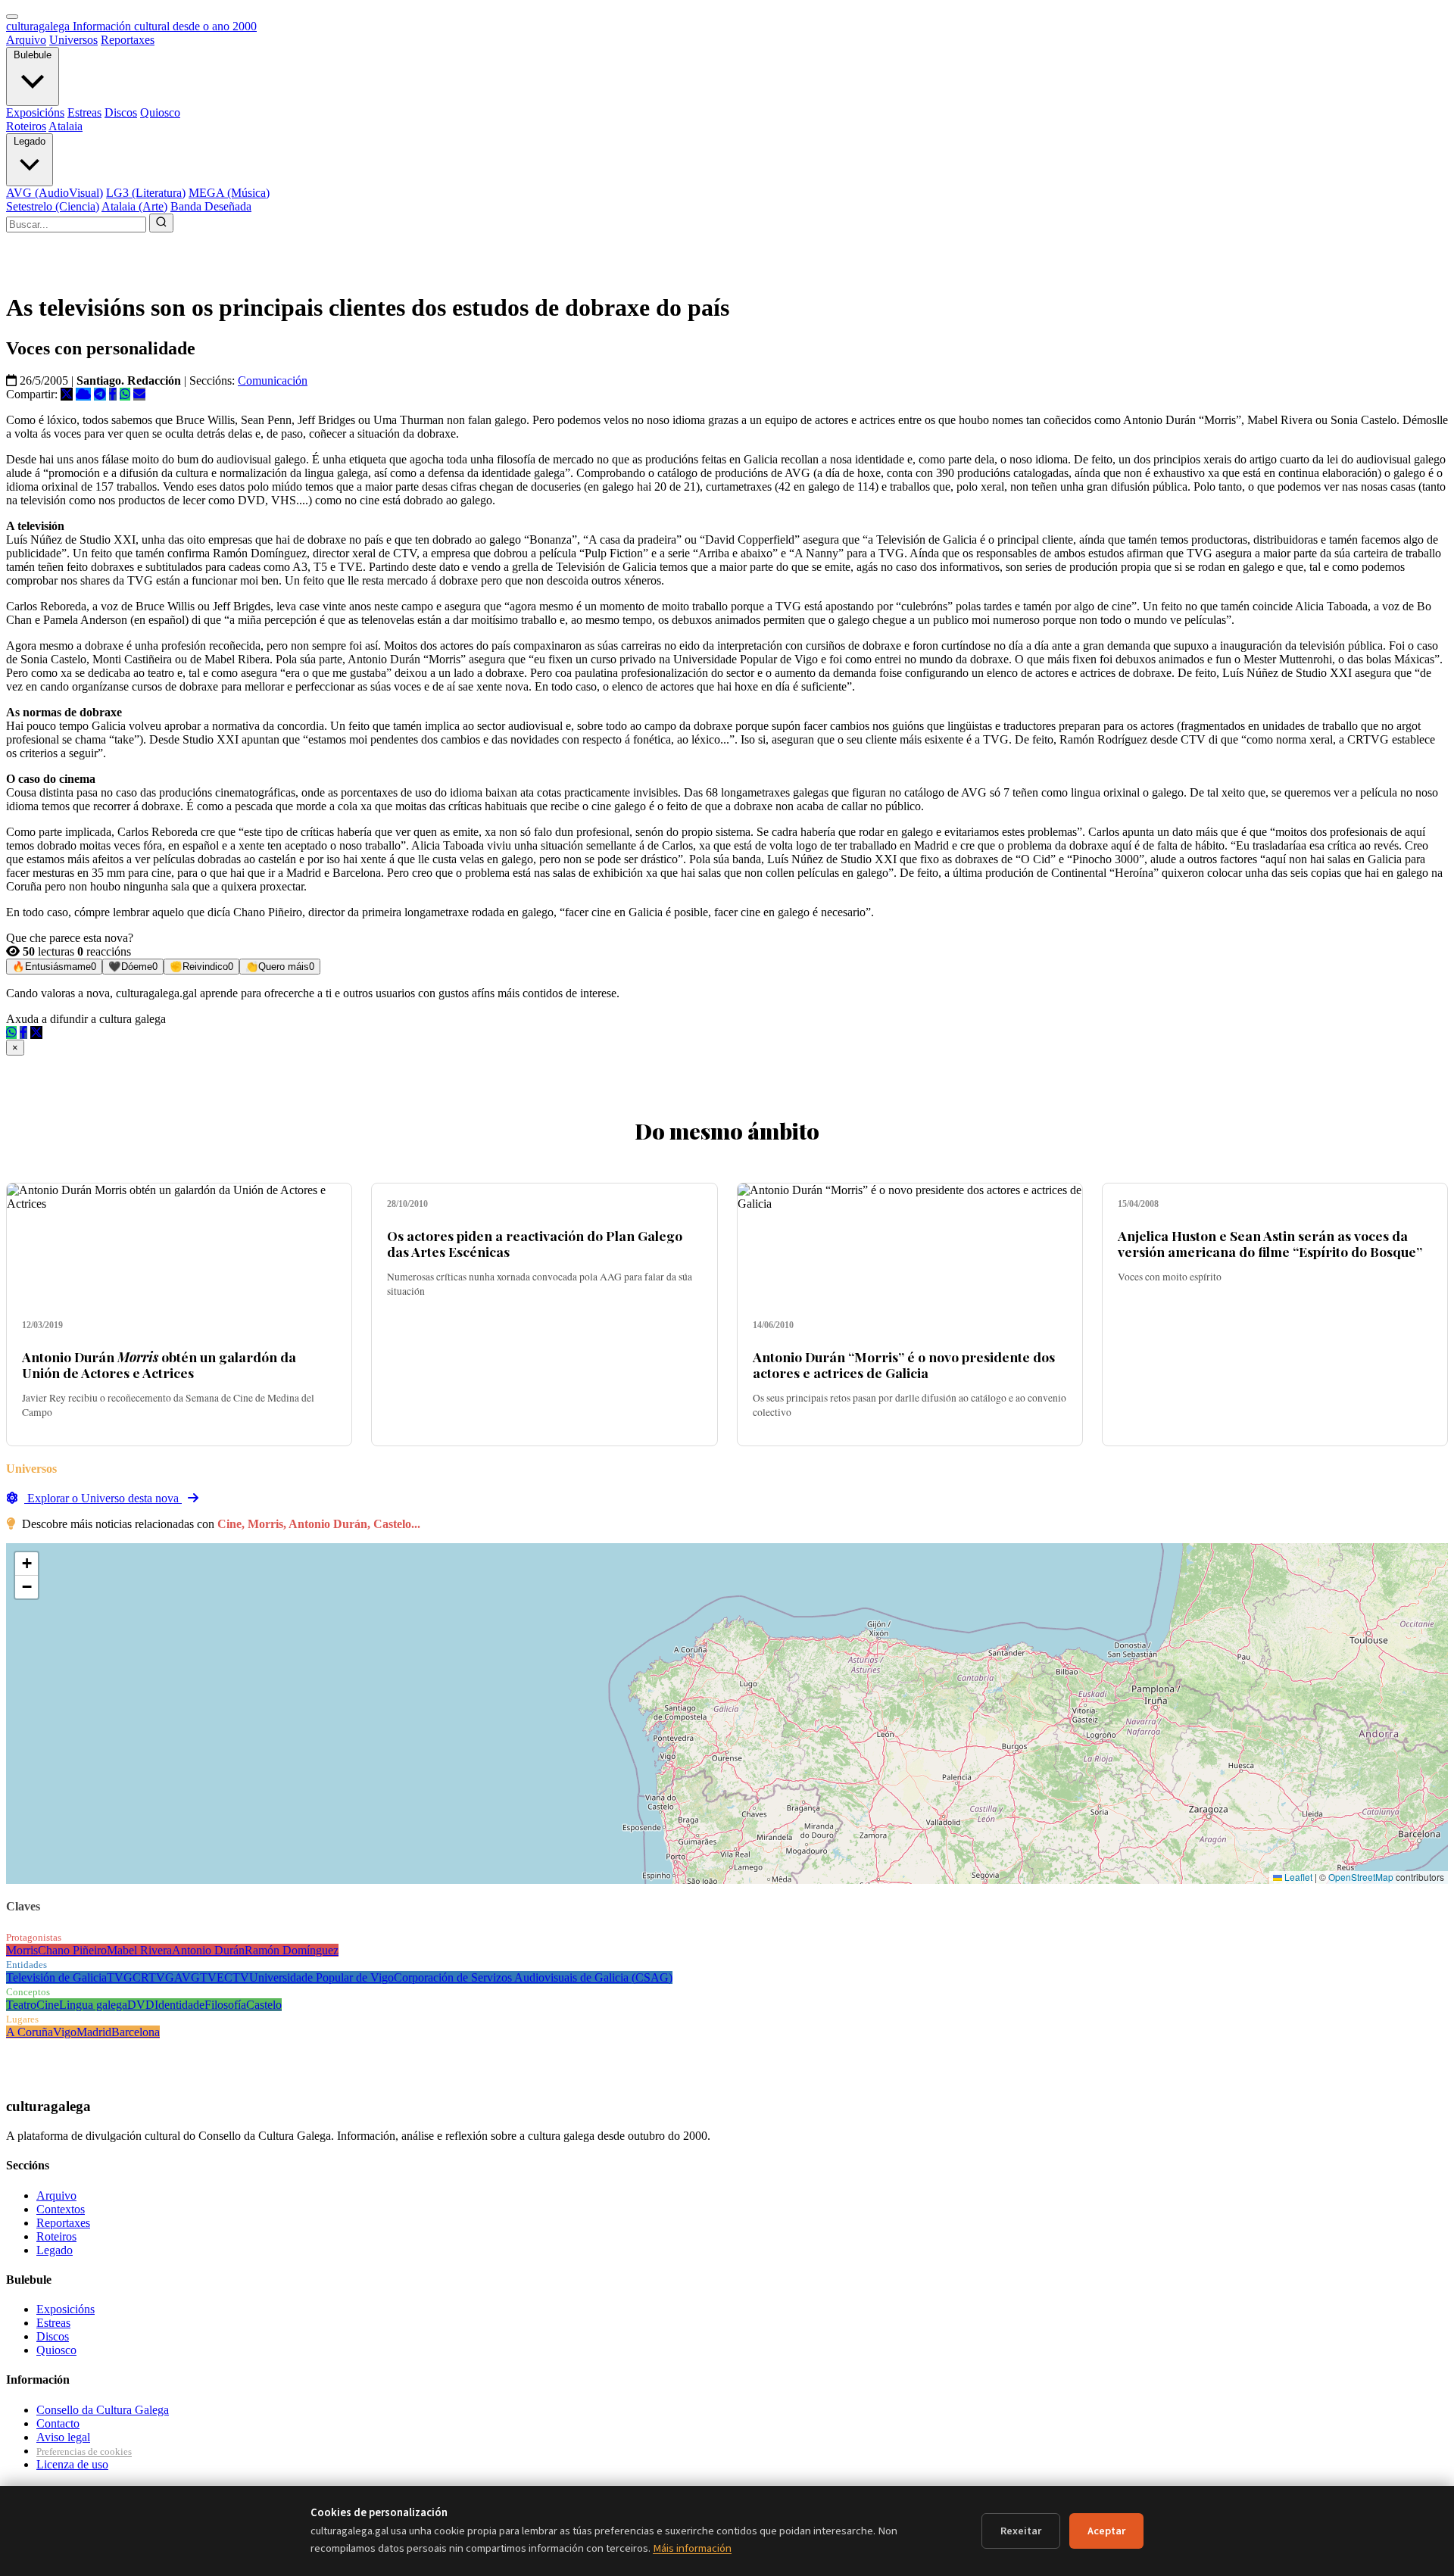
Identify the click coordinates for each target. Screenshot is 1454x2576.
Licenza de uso (72, 2464)
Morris (22, 1950)
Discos (121, 112)
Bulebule (33, 55)
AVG (187, 1977)
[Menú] (12, 17)
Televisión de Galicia (56, 1977)
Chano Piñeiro (72, 1950)
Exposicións (35, 112)
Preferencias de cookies (84, 2451)
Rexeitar (1021, 2531)
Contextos (61, 2209)
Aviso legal (63, 2437)
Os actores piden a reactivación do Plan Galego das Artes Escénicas (535, 1243)
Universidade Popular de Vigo (321, 1977)
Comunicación (273, 380)
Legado (30, 141)
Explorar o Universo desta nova (103, 1498)
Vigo (65, 2032)
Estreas (84, 112)
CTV (237, 1977)
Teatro (21, 2005)
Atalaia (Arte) (134, 206)
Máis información (692, 2548)
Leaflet (1297, 1877)
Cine (48, 2005)
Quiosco (160, 112)
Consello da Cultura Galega (103, 2410)
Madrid (94, 2032)
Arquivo (26, 40)
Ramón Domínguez (292, 1950)
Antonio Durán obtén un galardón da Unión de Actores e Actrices (159, 1364)
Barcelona (136, 2032)
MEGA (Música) (229, 193)
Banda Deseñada (211, 206)
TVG (120, 1977)
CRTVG (153, 1977)
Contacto (58, 2423)
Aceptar (1106, 2531)
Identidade (179, 2005)
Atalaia (66, 126)
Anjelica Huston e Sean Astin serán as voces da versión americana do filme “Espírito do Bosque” (1270, 1243)
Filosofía (225, 2005)
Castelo (264, 2005)
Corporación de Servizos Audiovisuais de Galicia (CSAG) (533, 1977)
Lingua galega (93, 2005)
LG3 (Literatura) (146, 193)
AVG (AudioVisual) (55, 193)
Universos (73, 40)
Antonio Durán (208, 1950)
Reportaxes (128, 40)
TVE (212, 1977)
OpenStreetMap (1361, 1877)
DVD (141, 2005)
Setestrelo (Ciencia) (53, 206)
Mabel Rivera (139, 1950)
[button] (27, 1564)
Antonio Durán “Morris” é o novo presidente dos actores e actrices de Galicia (904, 1364)
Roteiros (26, 126)
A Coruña (30, 2032)
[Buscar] (161, 223)
